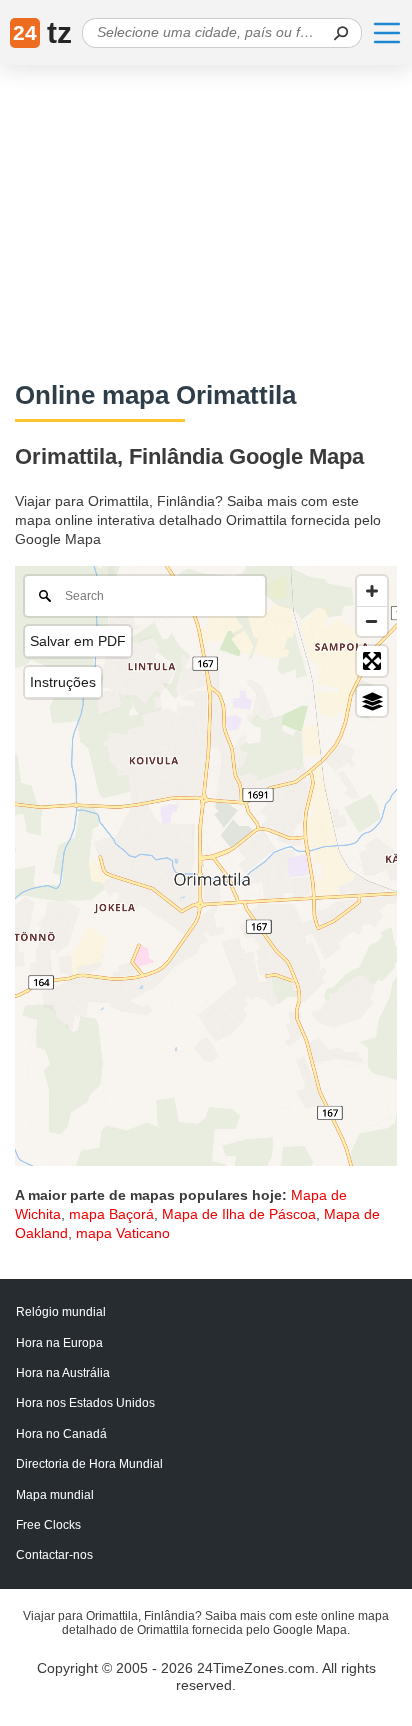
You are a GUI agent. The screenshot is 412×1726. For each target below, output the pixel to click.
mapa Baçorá (111, 1214)
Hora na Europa (59, 1343)
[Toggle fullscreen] (372, 661)
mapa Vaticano (123, 1233)
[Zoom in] (372, 591)
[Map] (206, 866)
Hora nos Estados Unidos (85, 1403)
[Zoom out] (372, 621)
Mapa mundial (55, 1495)
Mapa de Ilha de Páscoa (239, 1214)
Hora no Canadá (61, 1434)
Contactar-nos (54, 1555)
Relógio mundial (61, 1312)
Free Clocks (48, 1525)
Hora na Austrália (63, 1373)
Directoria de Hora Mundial (89, 1464)
